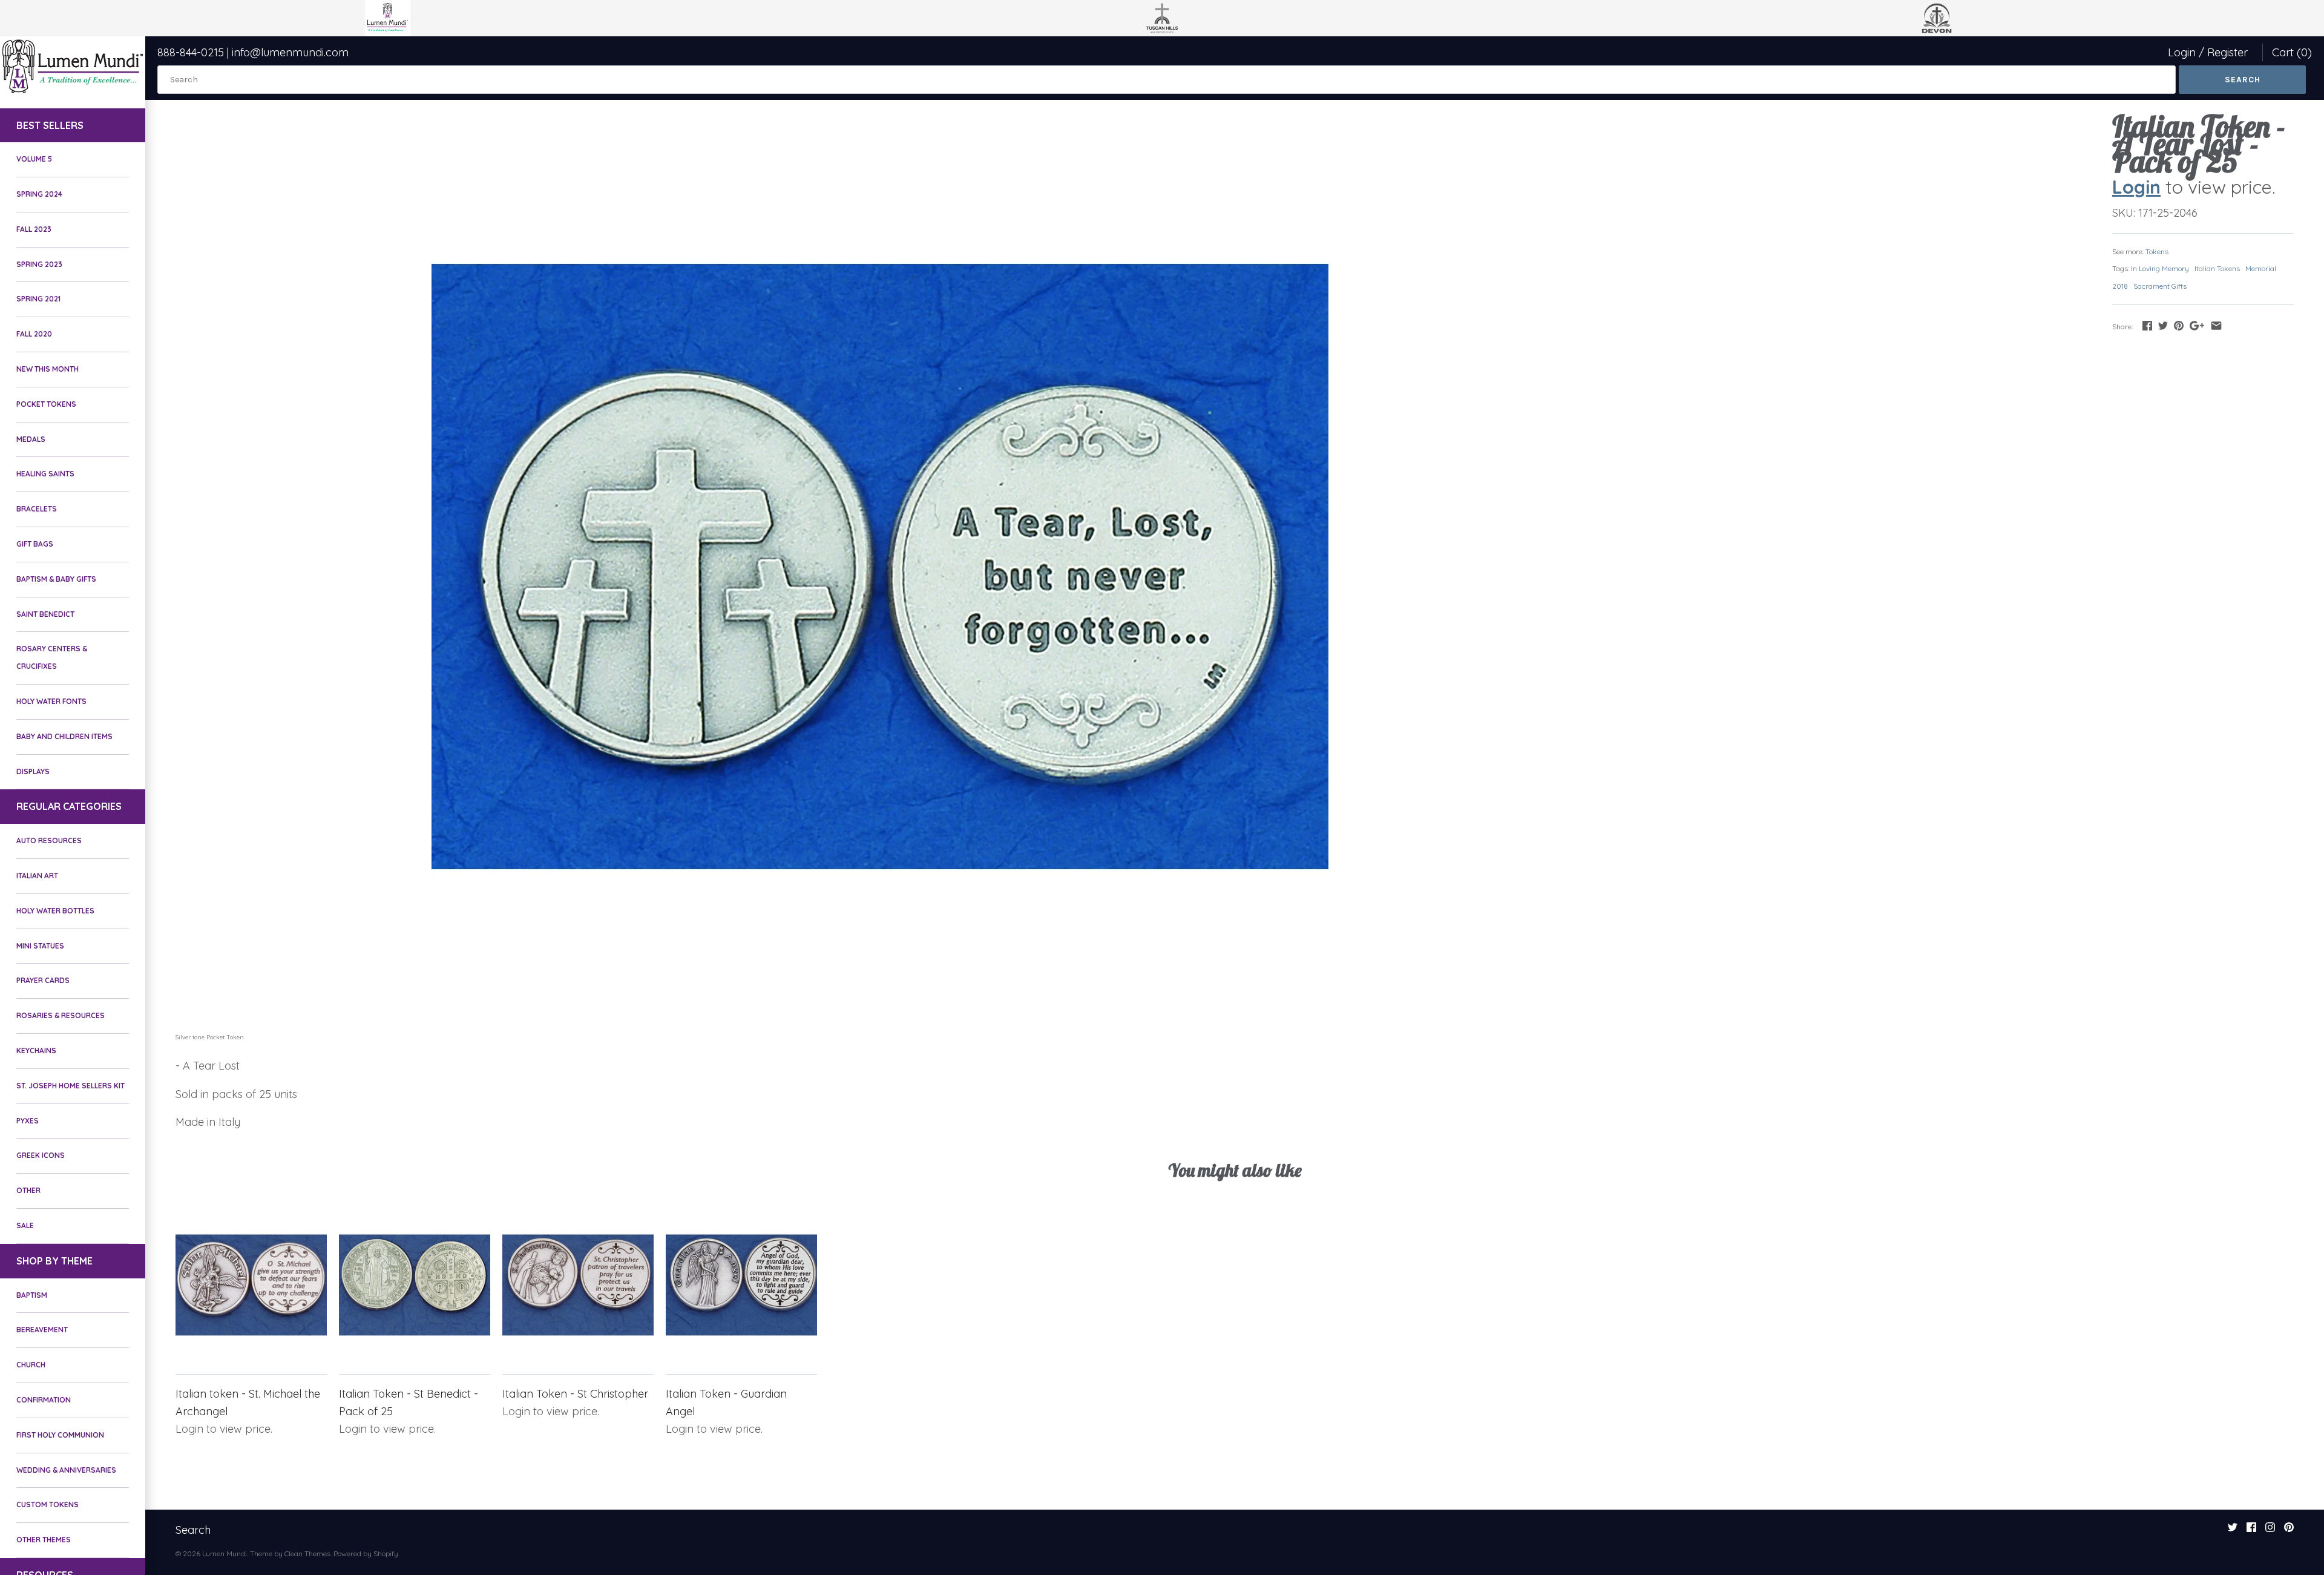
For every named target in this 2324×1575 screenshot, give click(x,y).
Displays (33, 771)
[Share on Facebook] (2147, 325)
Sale (25, 1225)
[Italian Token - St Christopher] (578, 1285)
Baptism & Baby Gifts (56, 579)
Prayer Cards (43, 980)
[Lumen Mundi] (73, 66)
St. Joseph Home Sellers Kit (71, 1086)
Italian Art (37, 876)
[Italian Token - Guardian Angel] (741, 1285)
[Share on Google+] (2197, 325)
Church (31, 1365)
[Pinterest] (2289, 1531)
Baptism (32, 1295)
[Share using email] (2216, 325)
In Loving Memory (2160, 268)
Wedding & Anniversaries (66, 1470)
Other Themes (44, 1540)
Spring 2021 (38, 299)
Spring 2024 (39, 194)
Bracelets (37, 509)
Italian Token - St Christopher (575, 1394)
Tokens (2157, 252)
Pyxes (28, 1121)
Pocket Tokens (46, 404)
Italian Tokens (2217, 268)
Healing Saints (45, 474)
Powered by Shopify (366, 1554)
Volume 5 (34, 159)
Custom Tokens (48, 1504)
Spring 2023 (39, 264)
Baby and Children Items (64, 736)
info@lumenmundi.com (290, 52)
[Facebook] (2251, 1531)
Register (2227, 52)
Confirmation (44, 1400)
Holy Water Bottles (55, 911)
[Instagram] (2270, 1531)
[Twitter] (2233, 1531)
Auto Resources (49, 840)
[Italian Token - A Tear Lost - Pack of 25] (880, 567)
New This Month (48, 369)
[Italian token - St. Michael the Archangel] (251, 1285)
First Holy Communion (60, 1435)
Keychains (36, 1051)
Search (193, 1530)
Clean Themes (307, 1554)
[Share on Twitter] (2163, 325)
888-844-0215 (191, 52)
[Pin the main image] (2179, 325)
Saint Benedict (45, 614)
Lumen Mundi (225, 1554)
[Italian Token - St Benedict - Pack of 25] (415, 1285)
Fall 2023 (34, 229)
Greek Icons (41, 1155)
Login (2182, 52)
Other (28, 1190)
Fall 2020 (34, 334)
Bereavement (42, 1330)
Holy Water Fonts (51, 701)
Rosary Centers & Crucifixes (52, 657)
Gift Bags (35, 544)
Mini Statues (40, 946)
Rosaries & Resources (61, 1015)
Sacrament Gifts (2160, 286)
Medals (31, 439)
